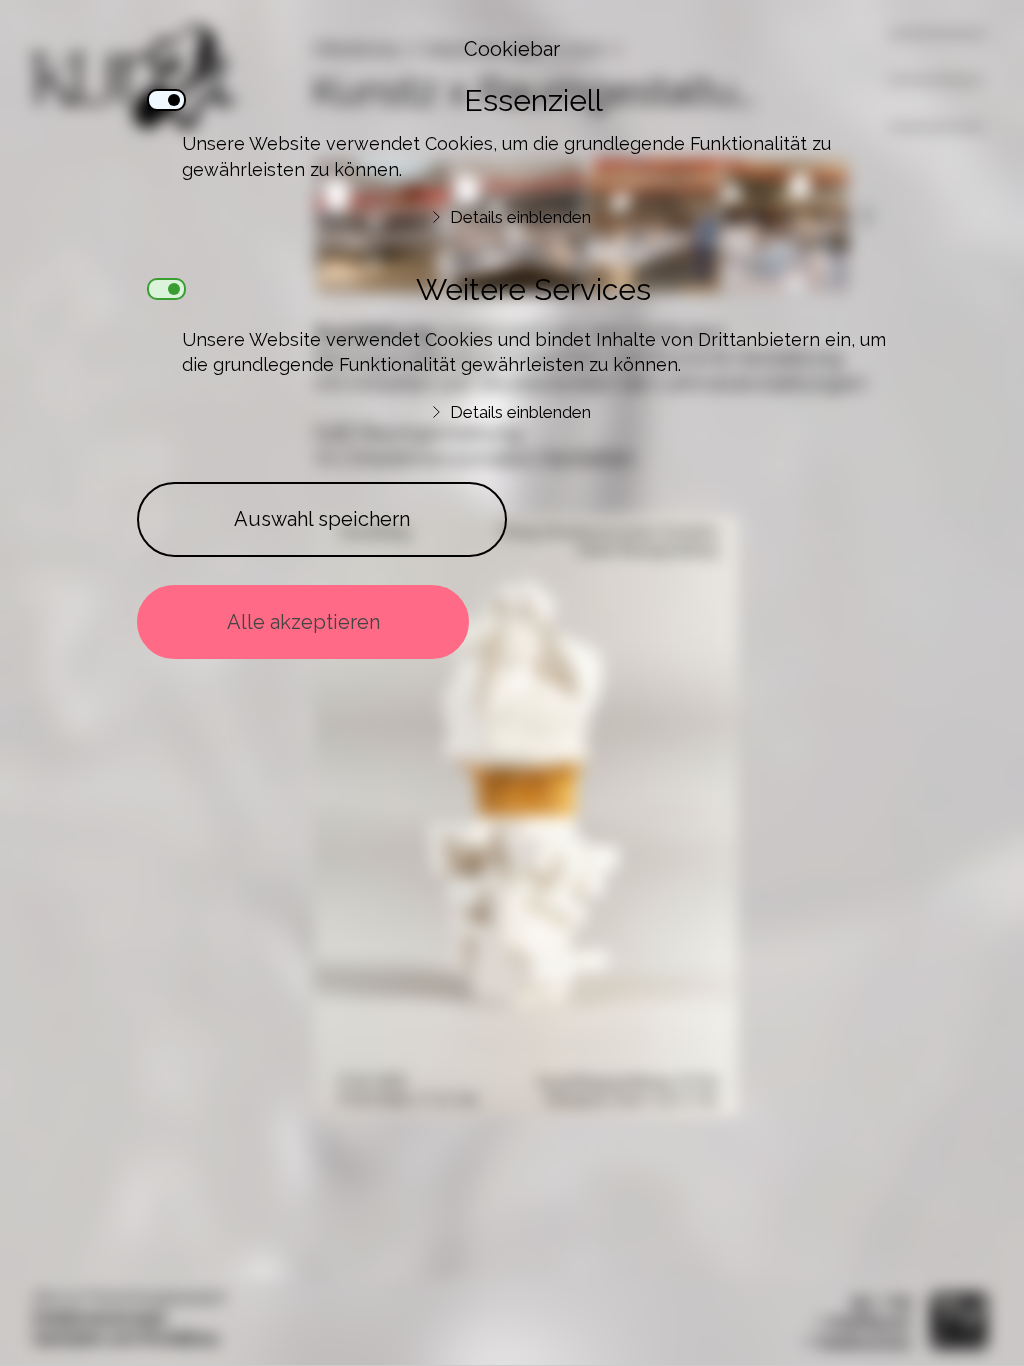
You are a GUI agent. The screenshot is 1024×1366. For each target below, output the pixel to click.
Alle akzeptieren (303, 622)
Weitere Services (533, 289)
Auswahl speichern (322, 519)
